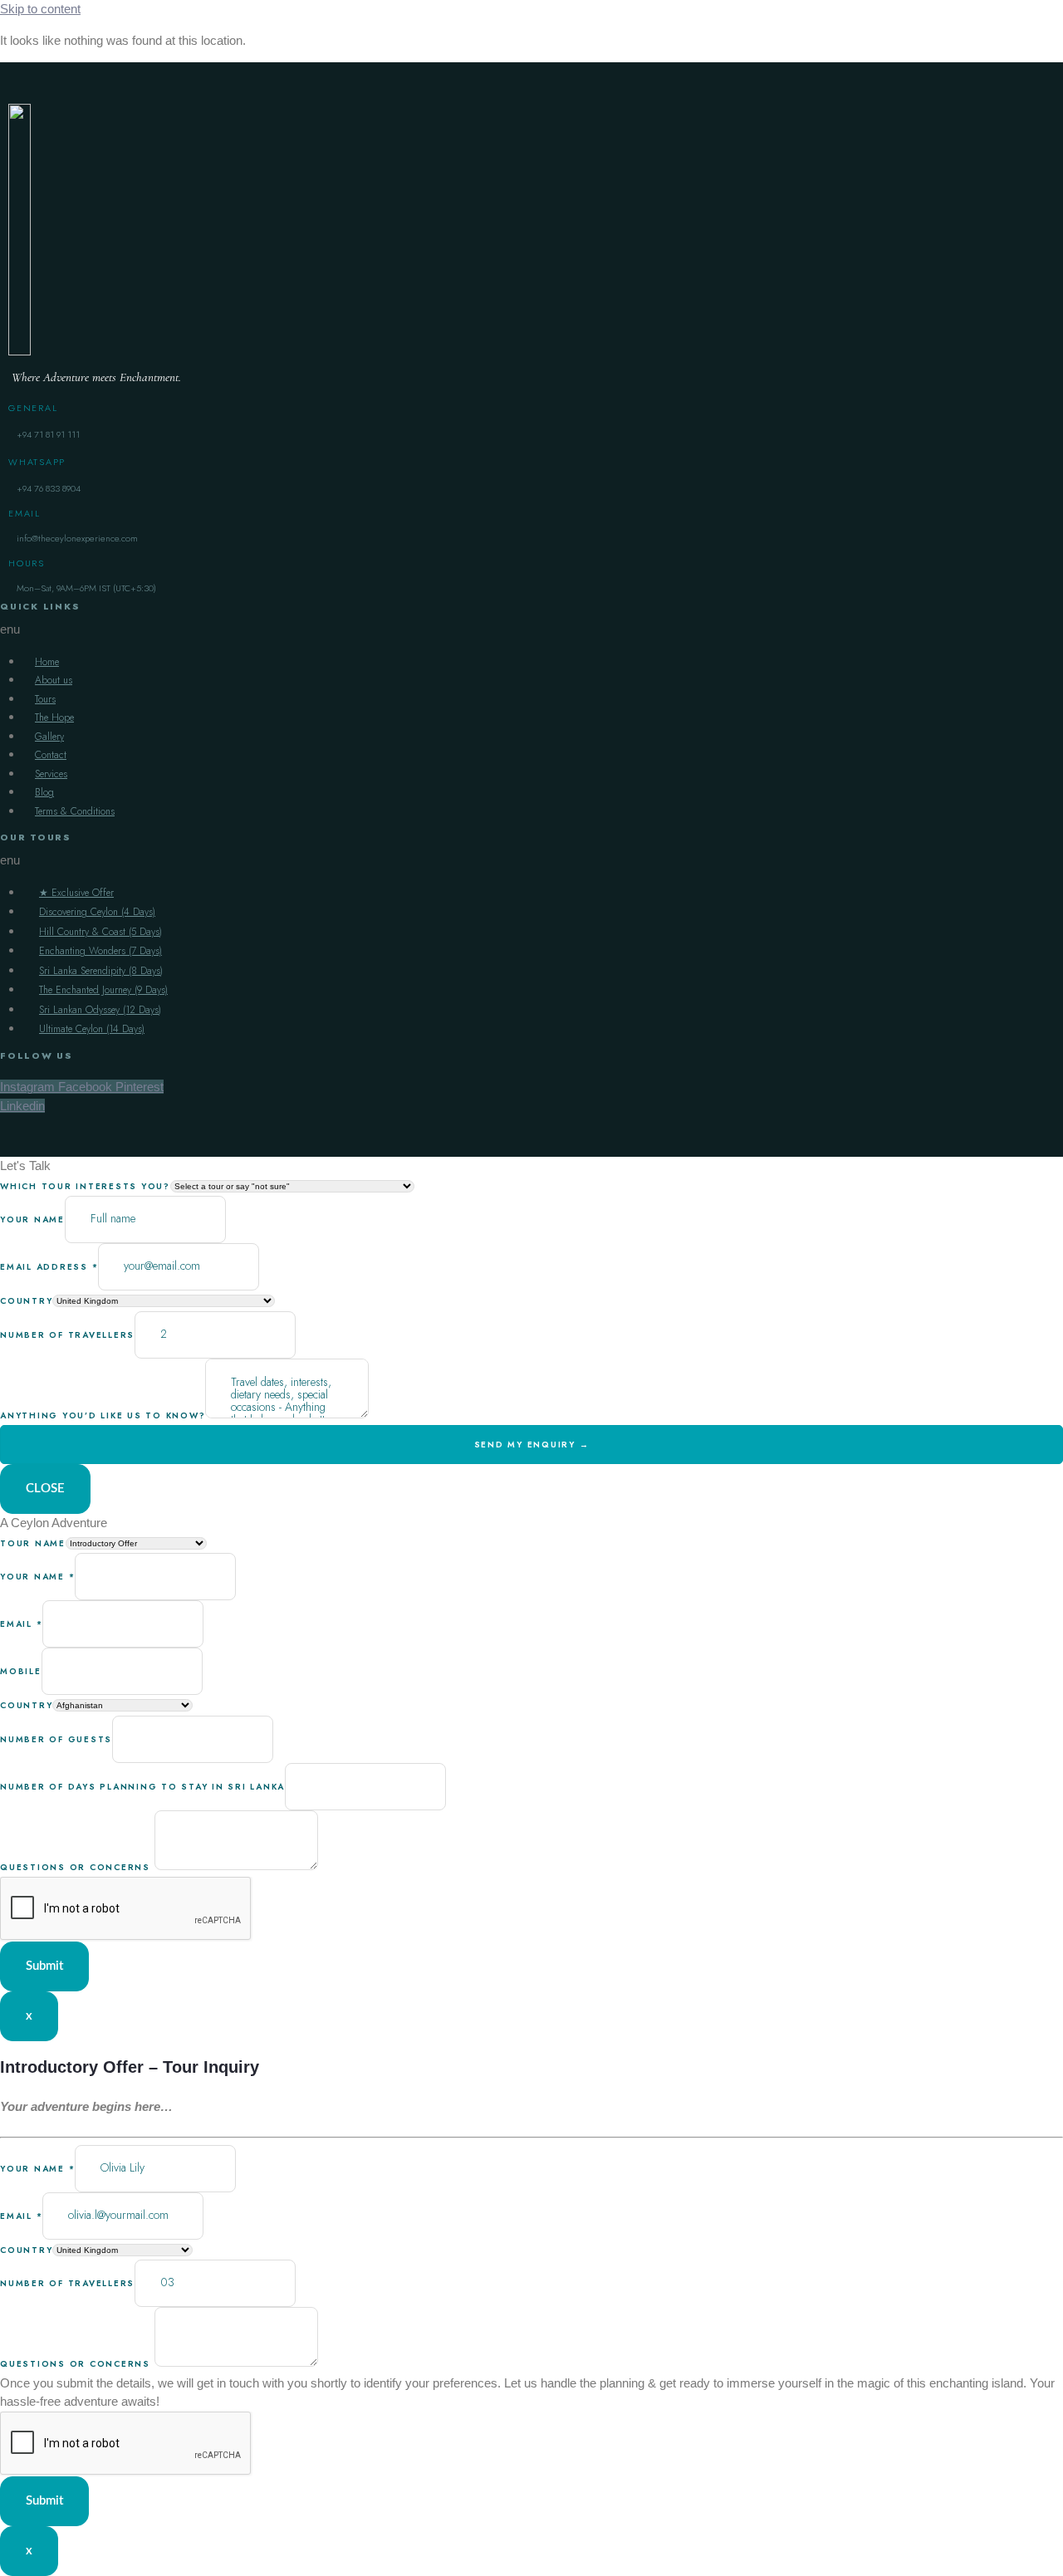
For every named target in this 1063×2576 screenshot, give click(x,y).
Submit (44, 1966)
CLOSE (45, 1489)
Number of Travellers (67, 2283)
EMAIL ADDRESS (49, 1267)
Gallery (49, 737)
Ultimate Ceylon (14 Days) (92, 1029)
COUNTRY (26, 1301)
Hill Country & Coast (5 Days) (100, 932)
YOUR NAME (32, 1219)
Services (51, 774)
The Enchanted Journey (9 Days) (103, 990)
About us (54, 680)
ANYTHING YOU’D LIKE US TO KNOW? (103, 1415)
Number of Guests (56, 1739)
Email (21, 1624)
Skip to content (40, 9)
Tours (45, 699)
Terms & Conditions (75, 811)
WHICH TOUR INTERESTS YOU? (85, 1186)
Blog (44, 792)
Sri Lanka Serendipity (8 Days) (101, 971)
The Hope (54, 717)
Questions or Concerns (77, 1867)
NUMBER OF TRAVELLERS (67, 1335)
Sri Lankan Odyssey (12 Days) (100, 1010)
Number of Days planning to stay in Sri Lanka (142, 1787)
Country (26, 1705)
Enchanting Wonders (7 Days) (100, 951)
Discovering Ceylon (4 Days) (97, 912)
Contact (51, 755)
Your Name (37, 1577)
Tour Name (33, 1543)
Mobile (21, 1671)
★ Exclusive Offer (76, 893)
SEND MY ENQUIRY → (532, 1445)
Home (47, 662)
